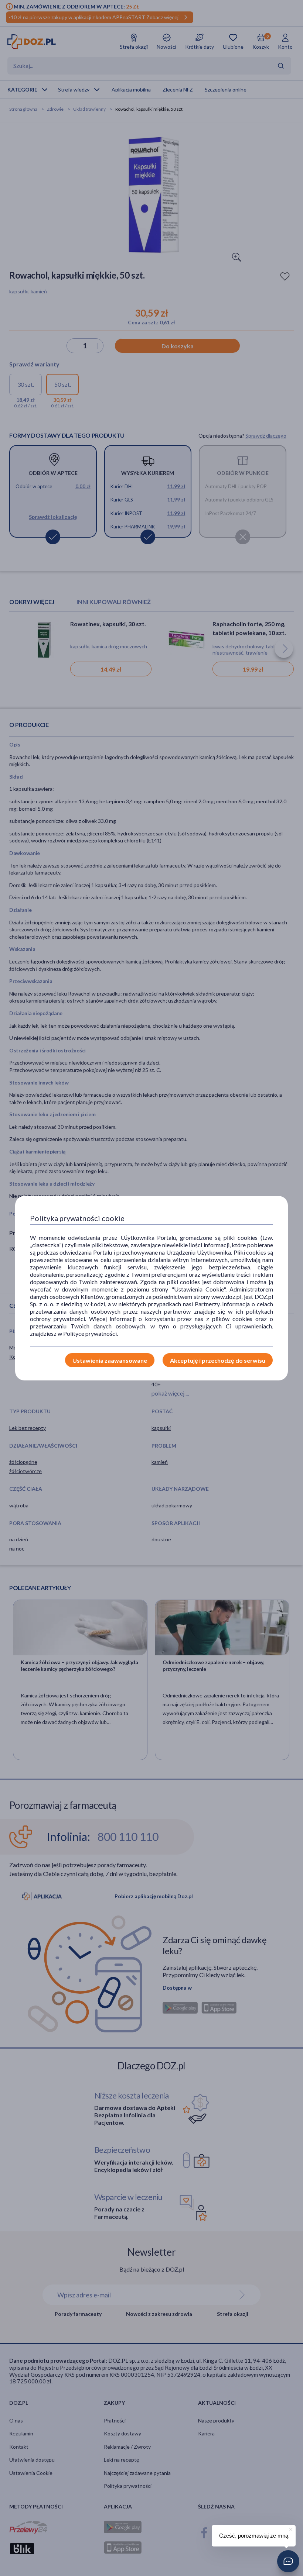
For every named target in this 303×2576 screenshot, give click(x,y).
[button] (288, 2561)
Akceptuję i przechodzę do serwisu (218, 1360)
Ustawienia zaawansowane (110, 1360)
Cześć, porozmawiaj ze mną (254, 2536)
